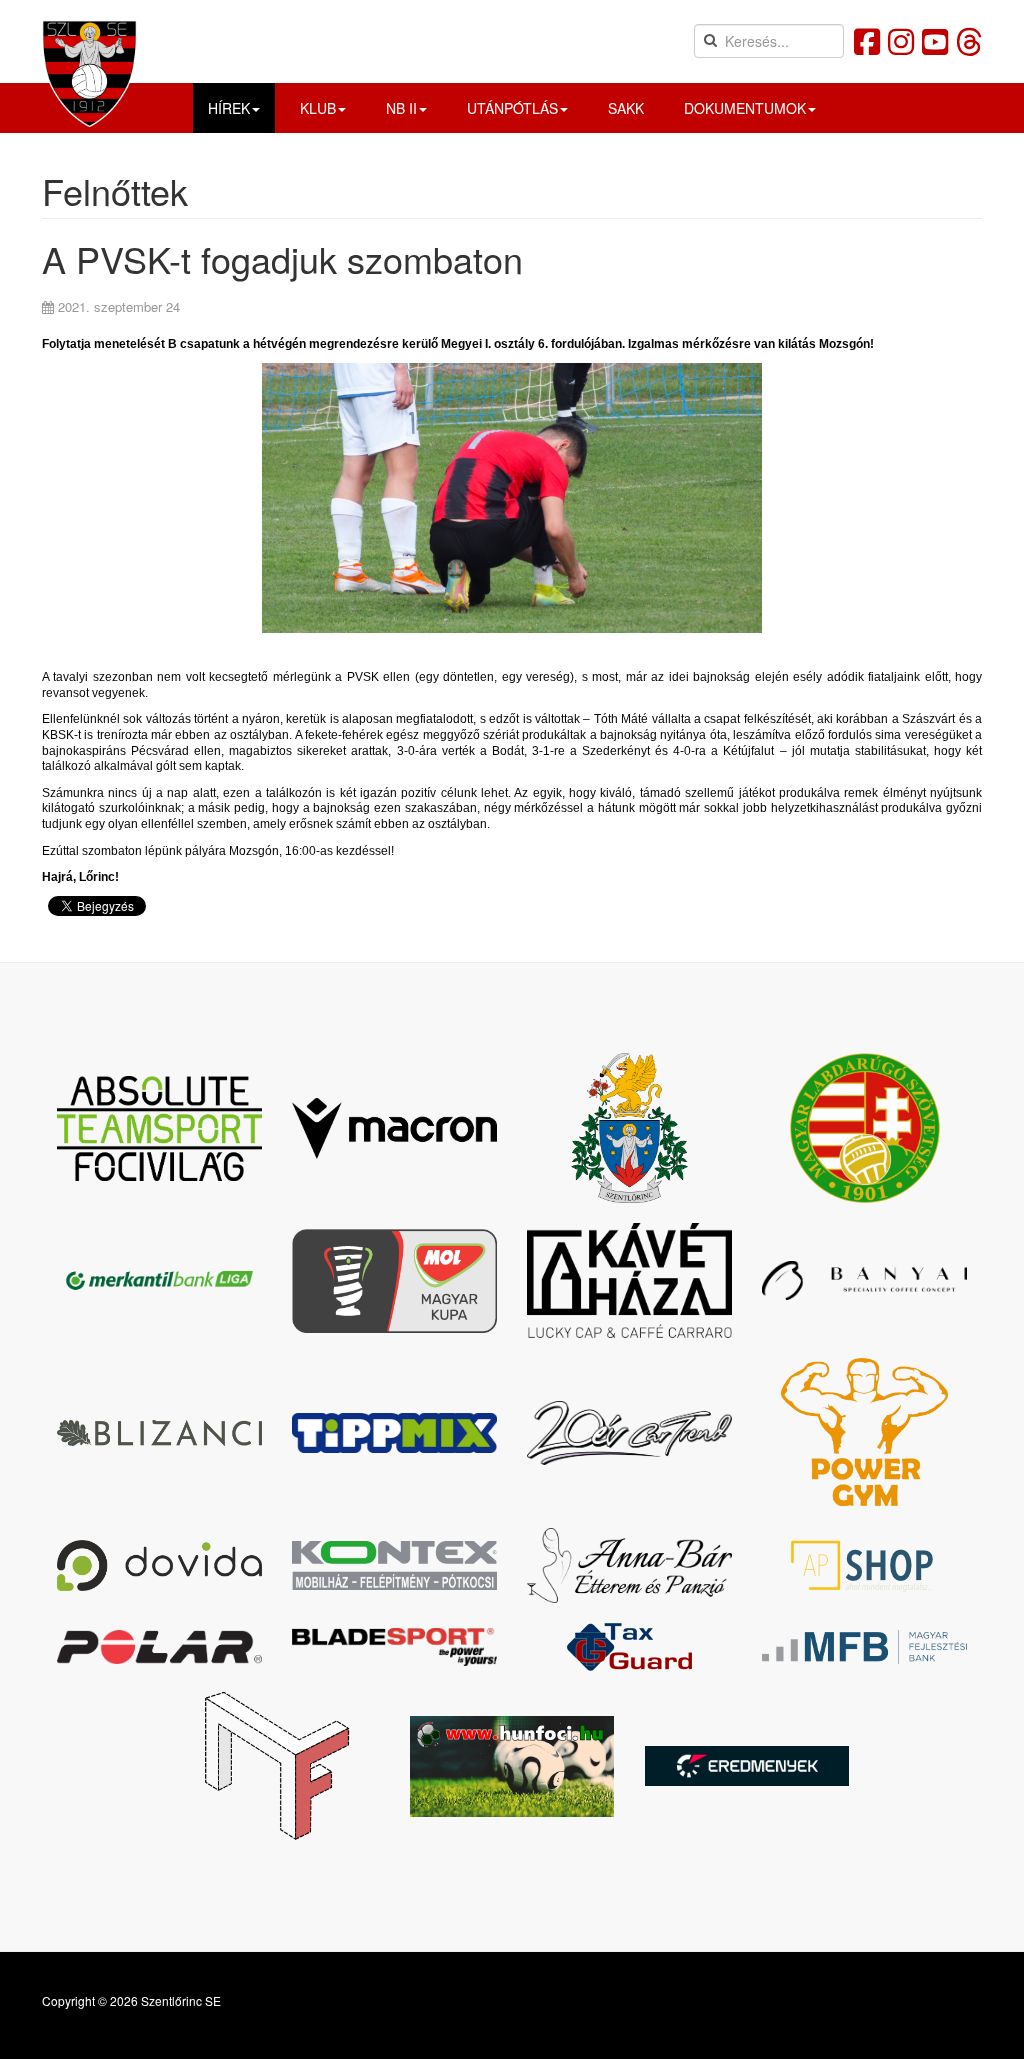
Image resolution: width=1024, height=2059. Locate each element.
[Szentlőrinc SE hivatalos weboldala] (89, 73)
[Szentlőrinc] (629, 1128)
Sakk (626, 108)
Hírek (229, 108)
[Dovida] (159, 1565)
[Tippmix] (394, 1432)
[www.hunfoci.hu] (512, 1766)
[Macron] (394, 1128)
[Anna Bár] (629, 1565)
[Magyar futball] (277, 1766)
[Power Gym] (864, 1433)
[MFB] (864, 1647)
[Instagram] (901, 40)
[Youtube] (935, 40)
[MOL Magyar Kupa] (394, 1281)
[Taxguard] (629, 1647)
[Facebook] (867, 40)
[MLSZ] (864, 1128)
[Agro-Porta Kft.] (864, 1566)
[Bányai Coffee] (864, 1280)
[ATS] (159, 1128)
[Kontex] (394, 1565)
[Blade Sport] (394, 1647)
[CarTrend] (629, 1433)
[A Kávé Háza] (629, 1280)
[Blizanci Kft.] (159, 1433)
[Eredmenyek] (747, 1766)
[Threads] (969, 40)
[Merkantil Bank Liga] (159, 1281)
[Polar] (159, 1647)
